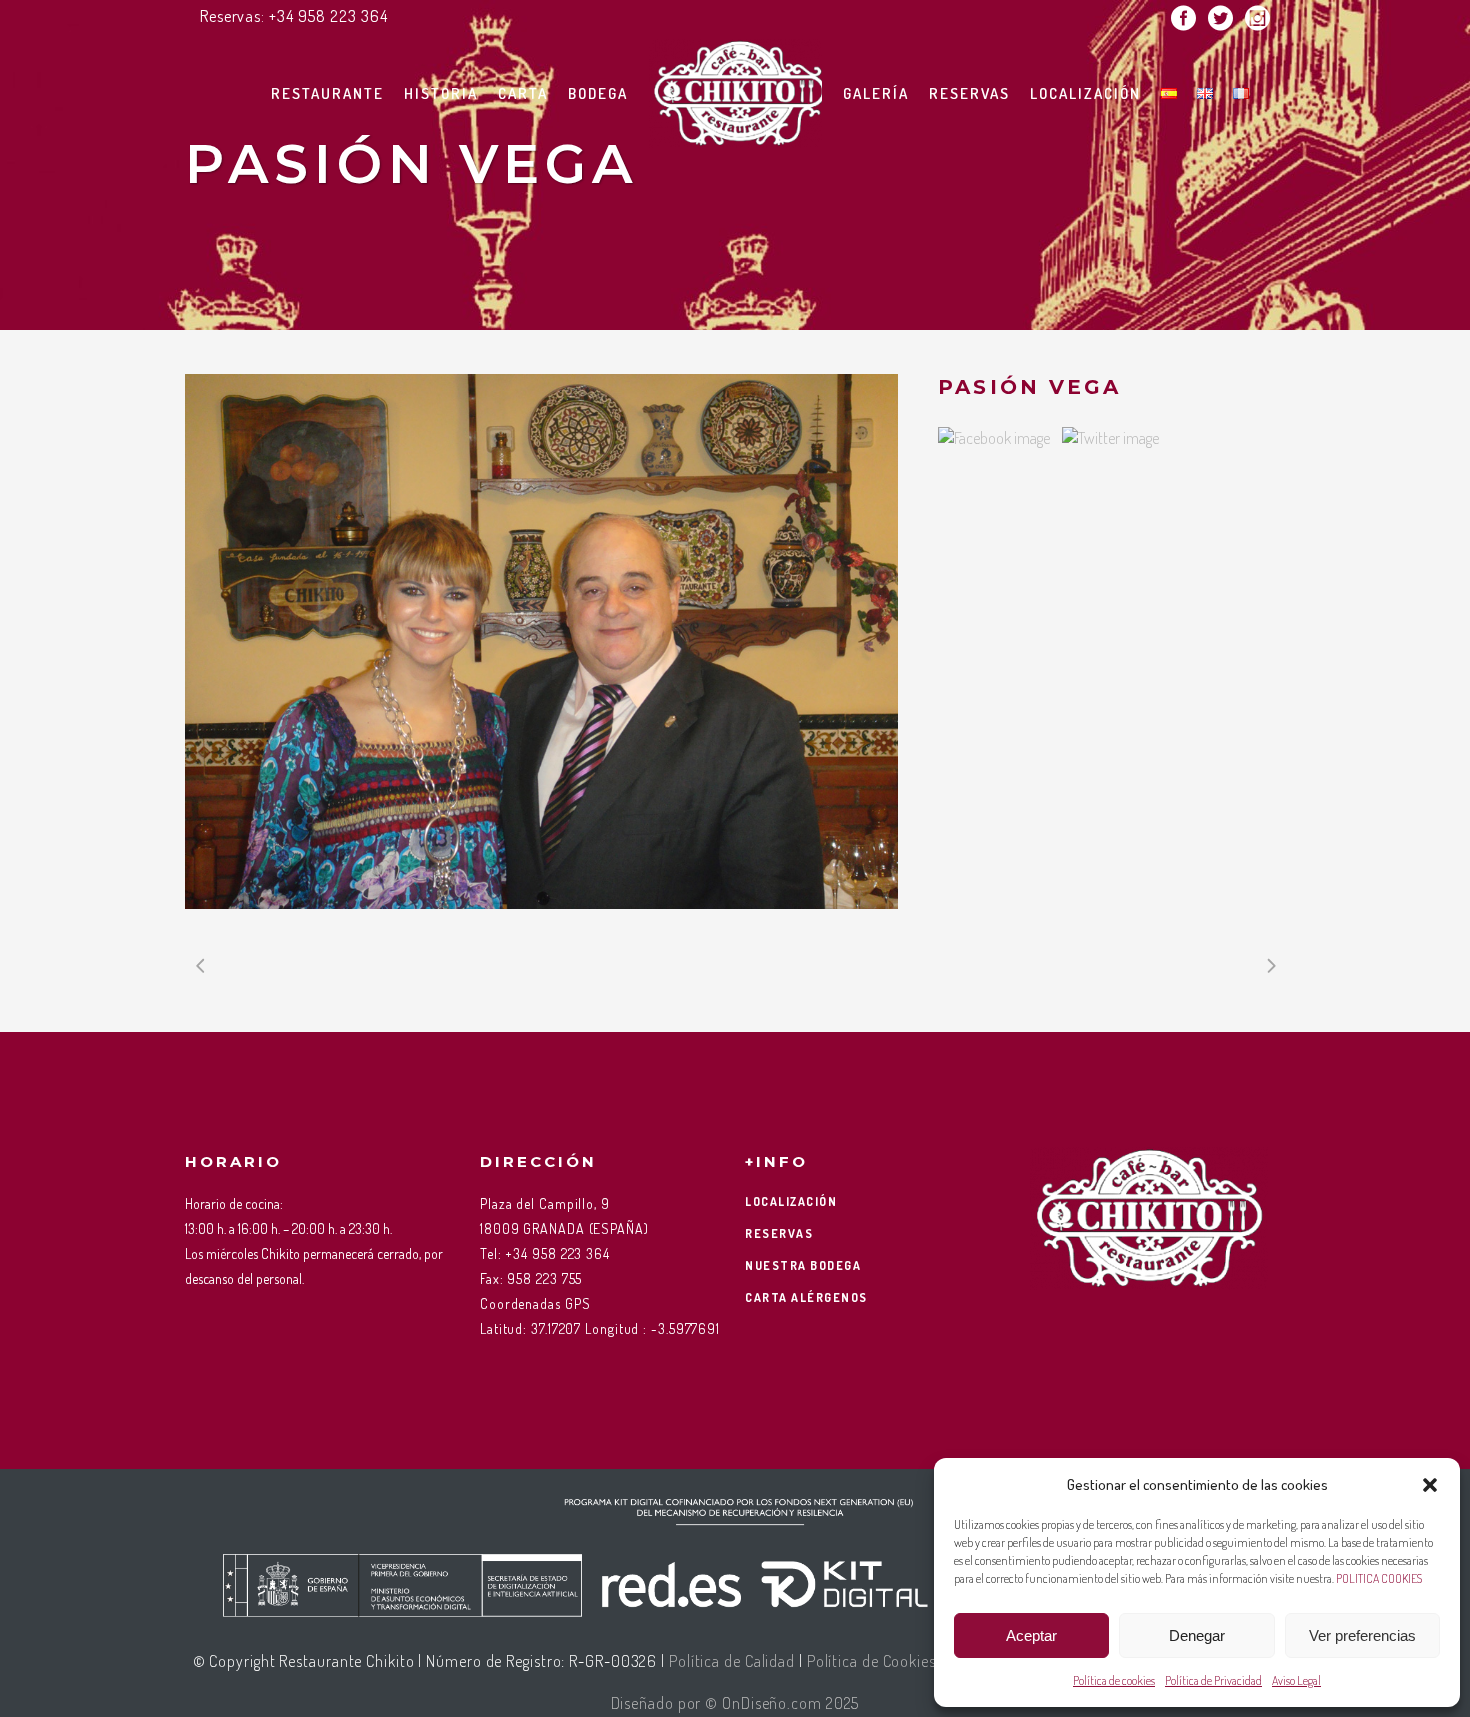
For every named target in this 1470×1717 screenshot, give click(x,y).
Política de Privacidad (1213, 1680)
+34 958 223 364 (328, 16)
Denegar (1197, 1635)
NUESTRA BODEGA (803, 1265)
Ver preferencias (1362, 1635)
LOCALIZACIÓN (791, 1201)
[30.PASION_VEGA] (541, 641)
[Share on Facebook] (994, 438)
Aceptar (1031, 1635)
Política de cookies (1114, 1680)
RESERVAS (779, 1233)
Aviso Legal (1296, 1680)
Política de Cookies (871, 1661)
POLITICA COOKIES (1379, 1578)
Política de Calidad (732, 1661)
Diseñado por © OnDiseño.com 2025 (735, 1703)
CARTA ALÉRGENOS (806, 1297)
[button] (1430, 1485)
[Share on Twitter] (1110, 438)
